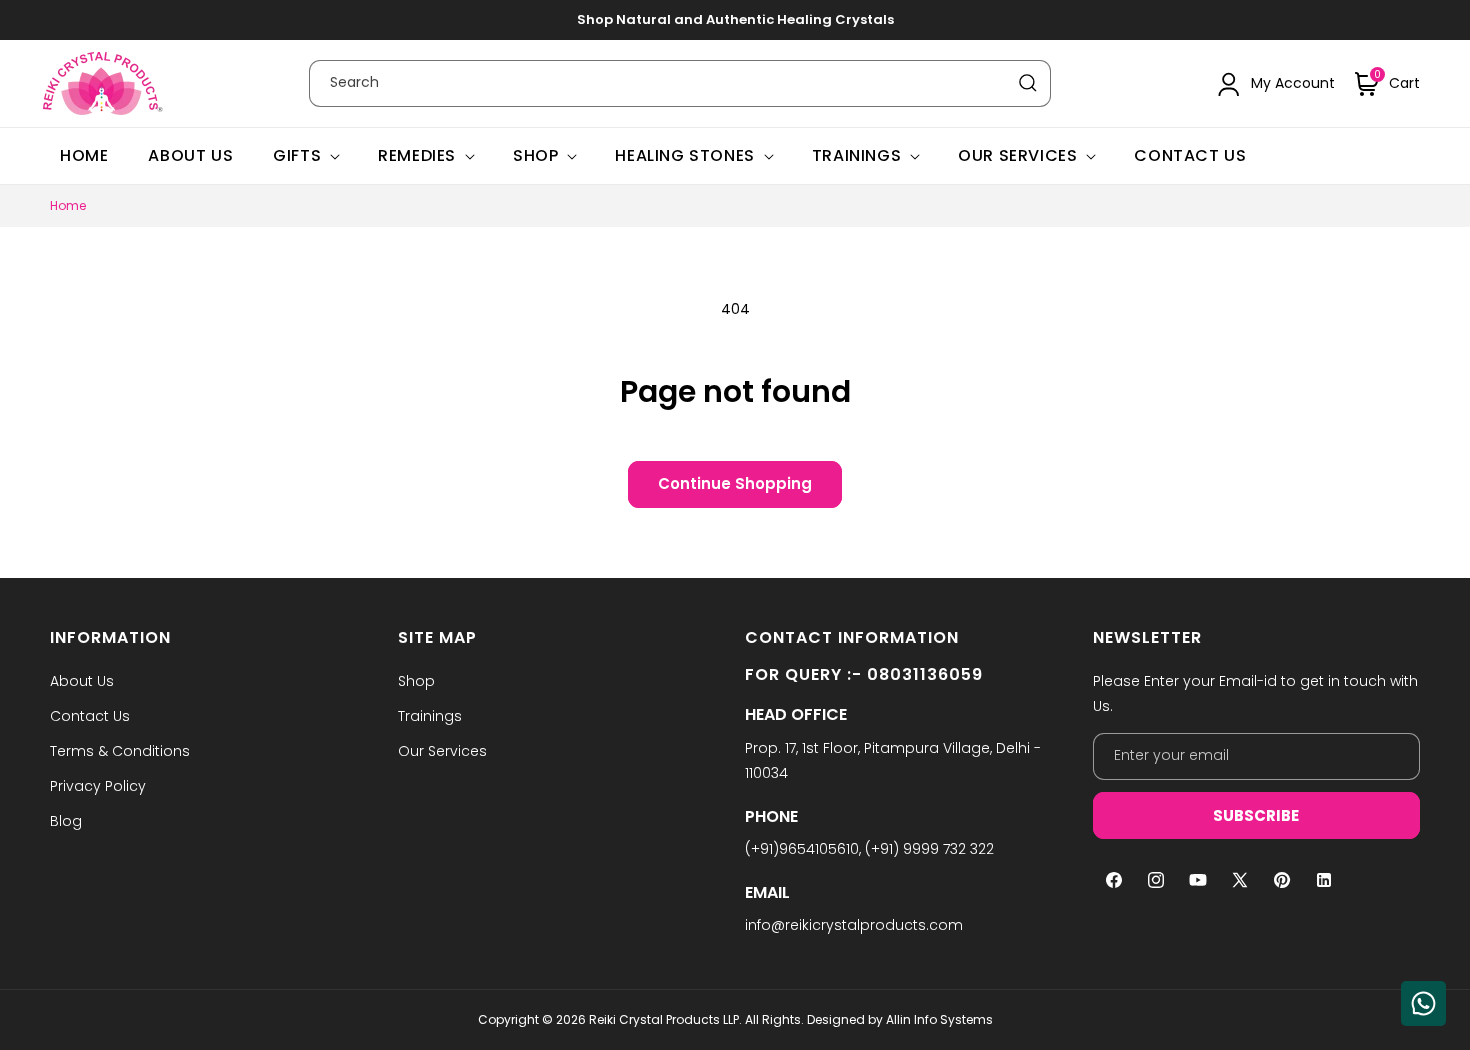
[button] (1387, 84)
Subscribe (1256, 815)
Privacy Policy (98, 786)
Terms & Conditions (120, 751)
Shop (535, 156)
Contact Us (90, 716)
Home (68, 205)
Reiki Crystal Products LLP (664, 1019)
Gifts (297, 156)
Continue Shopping (735, 483)
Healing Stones (684, 156)
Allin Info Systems (939, 1019)
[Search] (1028, 83)
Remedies (417, 156)
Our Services (1017, 156)
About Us (82, 681)
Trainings (856, 156)
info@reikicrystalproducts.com (854, 925)
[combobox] (680, 83)
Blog (66, 821)
